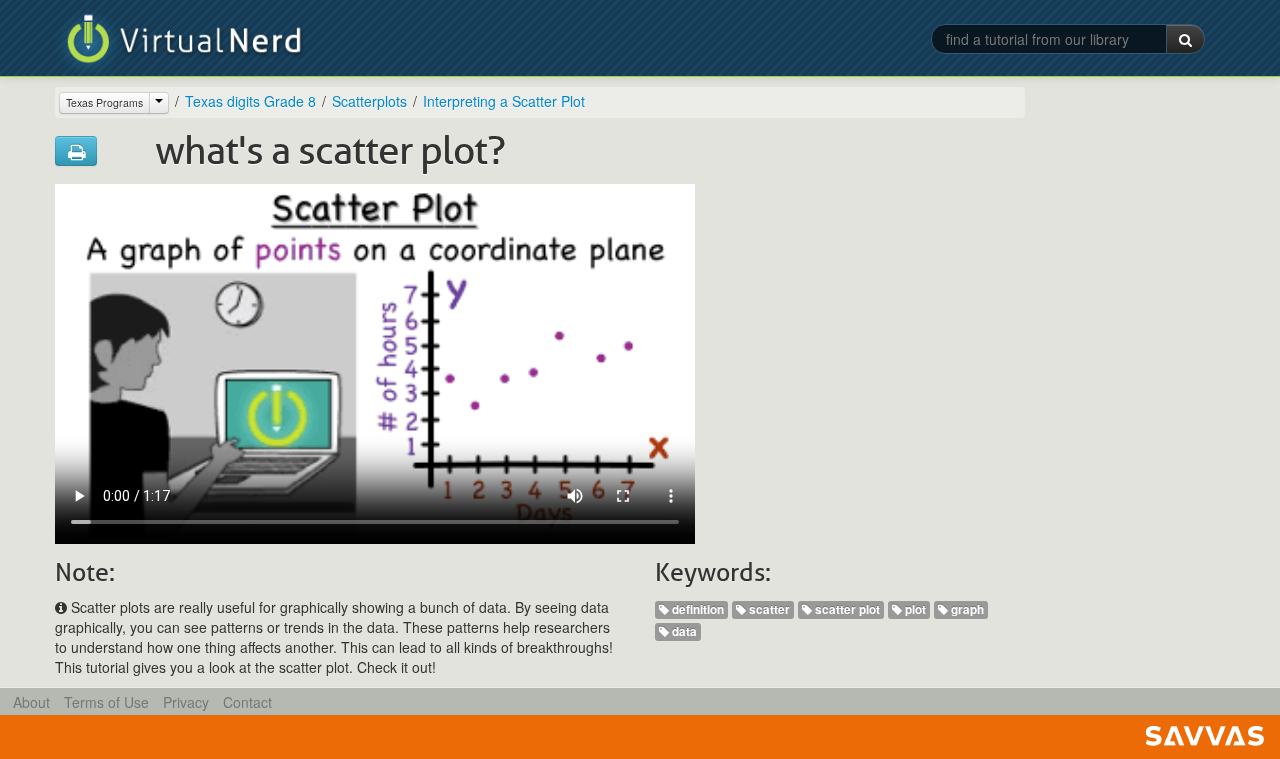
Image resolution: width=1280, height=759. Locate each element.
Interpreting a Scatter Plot (504, 101)
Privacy (186, 702)
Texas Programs (104, 102)
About (31, 702)
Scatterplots (369, 101)
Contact (247, 702)
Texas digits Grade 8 (250, 101)
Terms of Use (106, 702)
